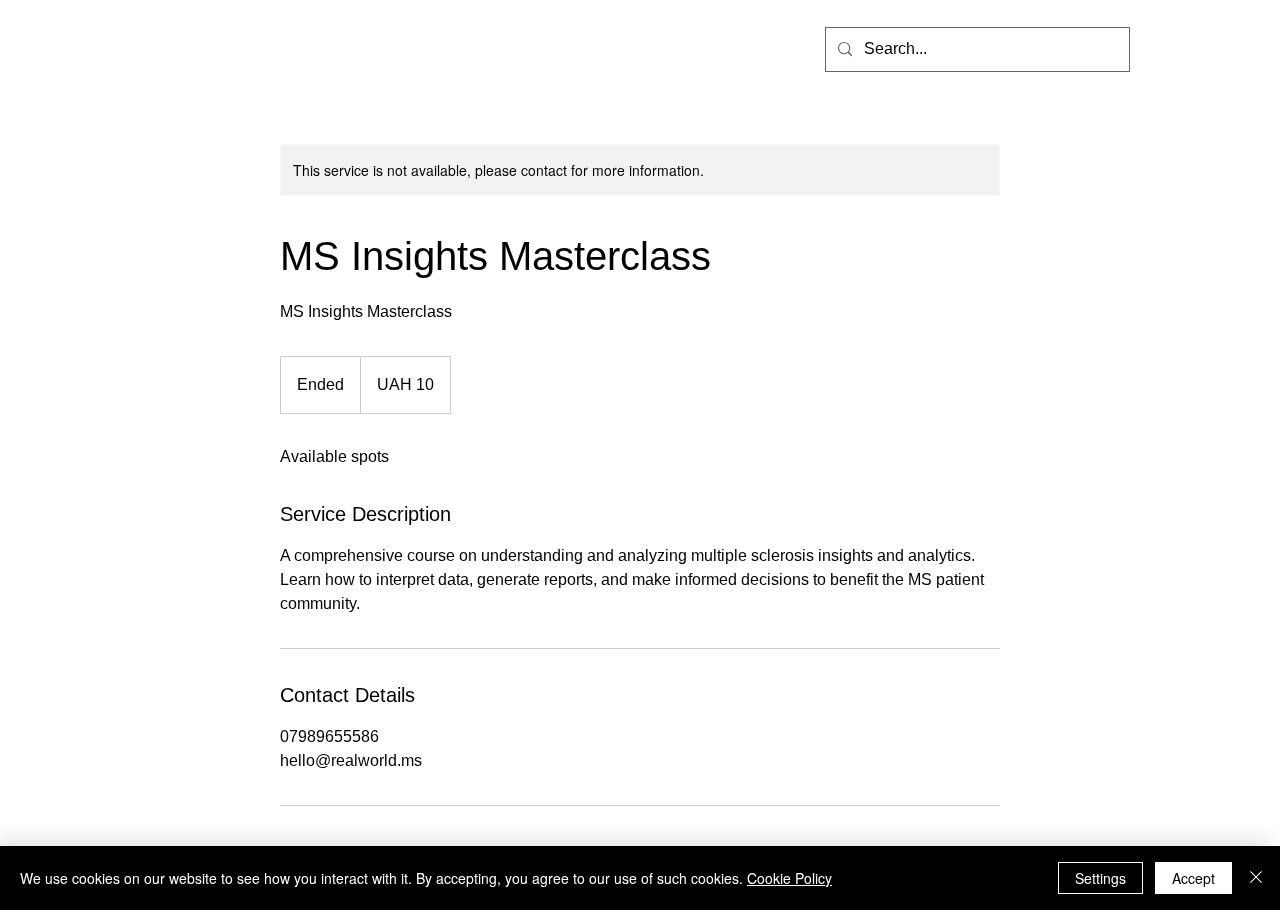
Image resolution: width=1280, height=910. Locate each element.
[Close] (1256, 878)
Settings (1100, 878)
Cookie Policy (789, 878)
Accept (1193, 878)
